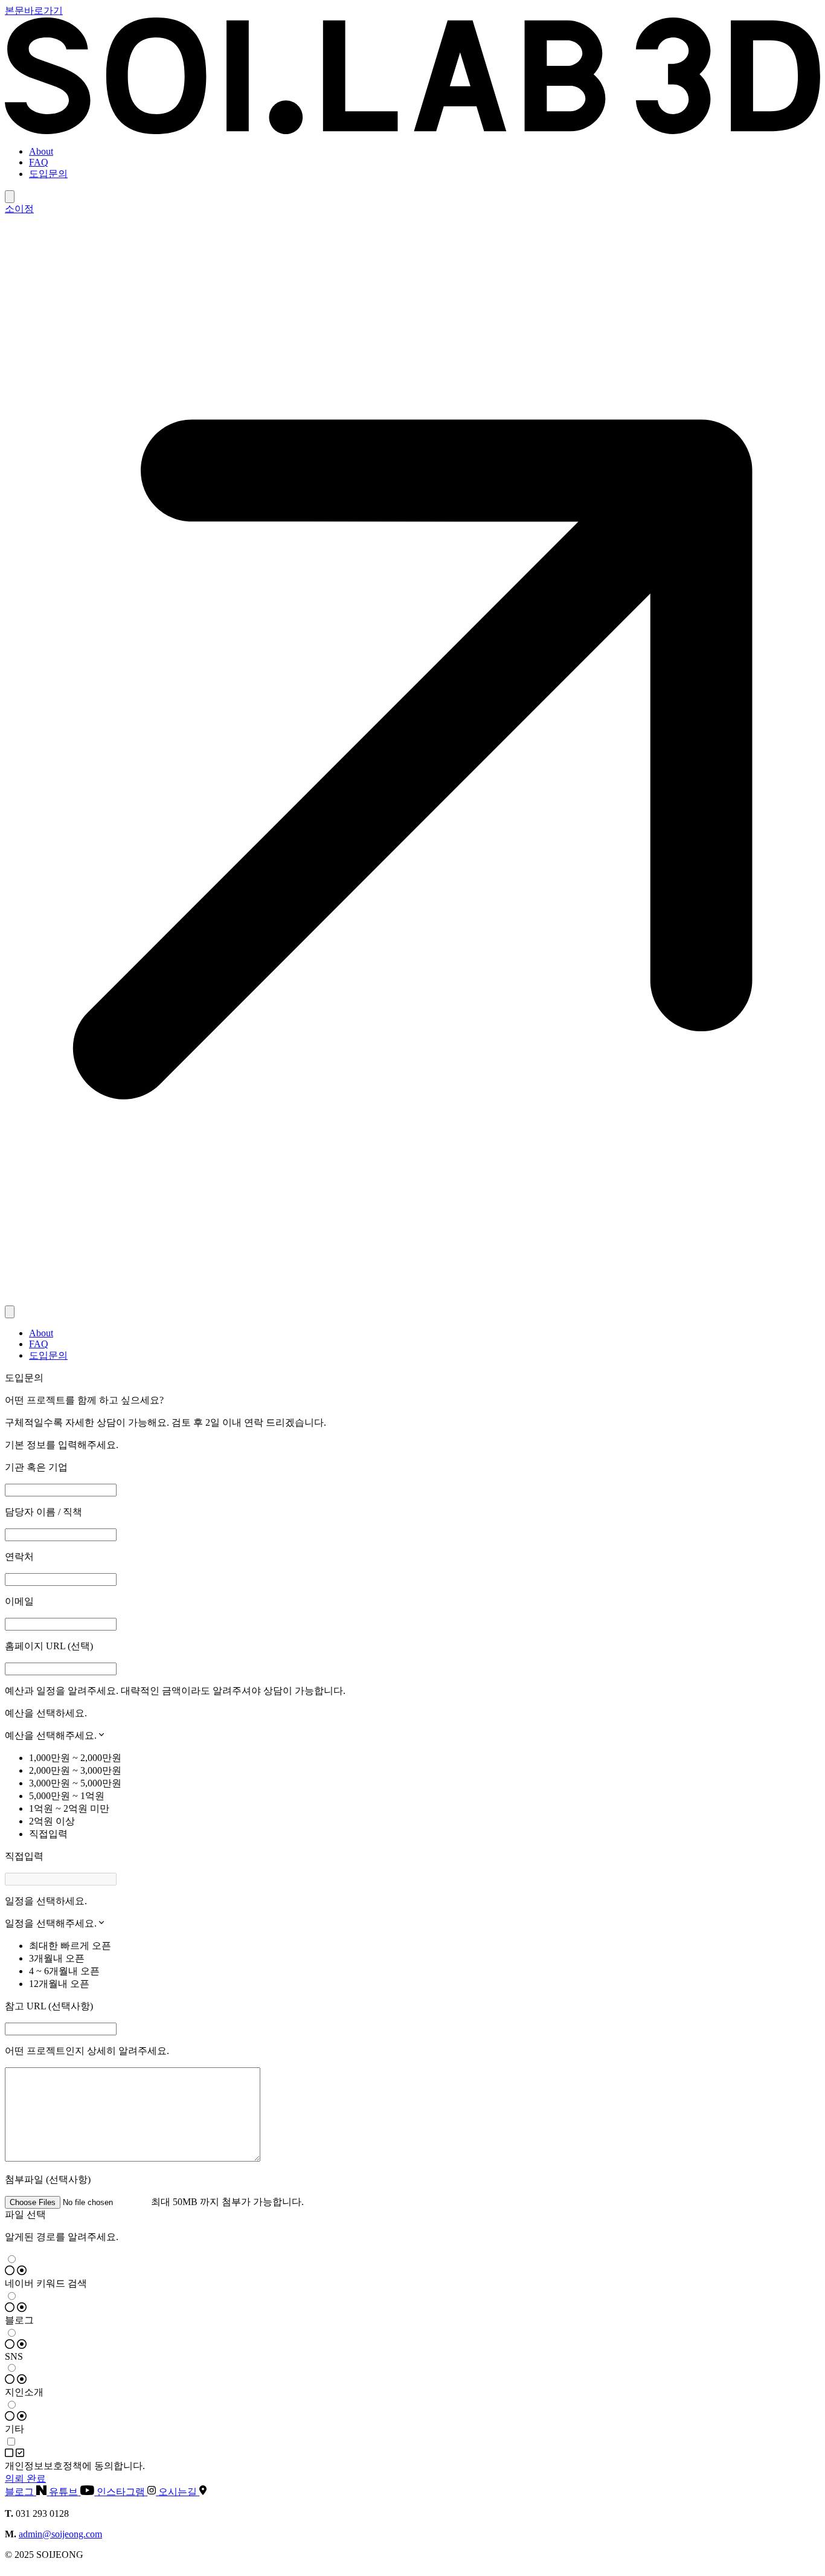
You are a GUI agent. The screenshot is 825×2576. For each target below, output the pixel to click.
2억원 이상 (52, 1821)
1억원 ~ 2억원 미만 (69, 1808)
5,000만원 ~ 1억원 (67, 1796)
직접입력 (48, 1834)
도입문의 (48, 174)
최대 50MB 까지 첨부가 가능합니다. (227, 2202)
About (41, 151)
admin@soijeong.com (60, 2534)
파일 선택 (25, 2214)
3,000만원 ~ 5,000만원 (75, 1783)
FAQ (39, 162)
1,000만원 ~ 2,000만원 (75, 1758)
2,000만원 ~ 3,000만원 (75, 1770)
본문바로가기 (34, 11)
